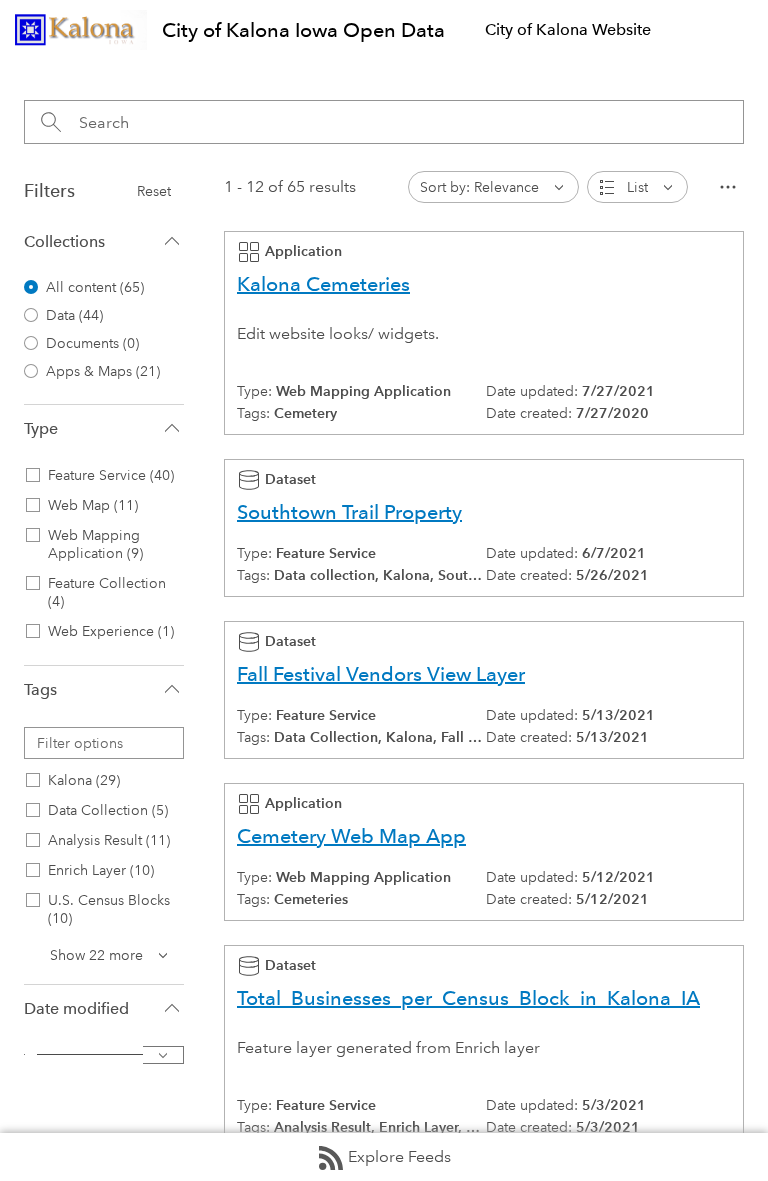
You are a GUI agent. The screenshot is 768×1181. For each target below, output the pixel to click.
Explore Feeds (399, 1156)
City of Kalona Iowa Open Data (303, 30)
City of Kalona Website (568, 29)
